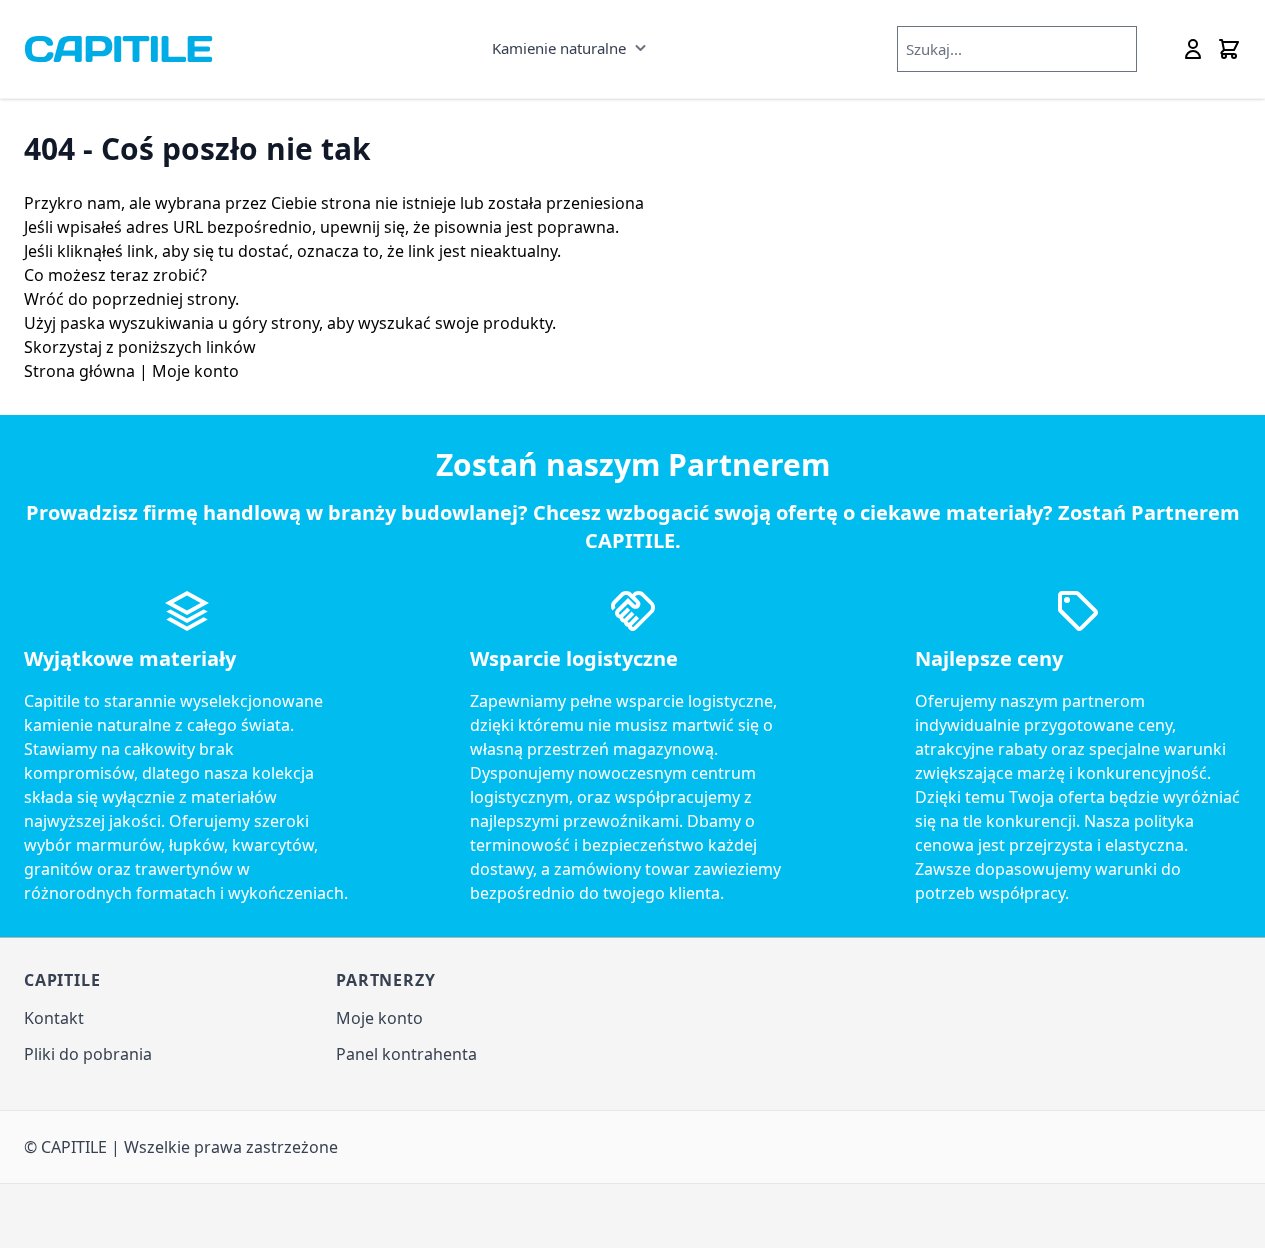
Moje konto (195, 371)
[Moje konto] (1193, 49)
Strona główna (79, 371)
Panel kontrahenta (406, 1054)
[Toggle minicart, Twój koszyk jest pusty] (1229, 49)
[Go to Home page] (118, 49)
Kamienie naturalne (559, 48)
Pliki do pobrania (88, 1054)
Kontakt (54, 1018)
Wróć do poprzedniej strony (129, 299)
